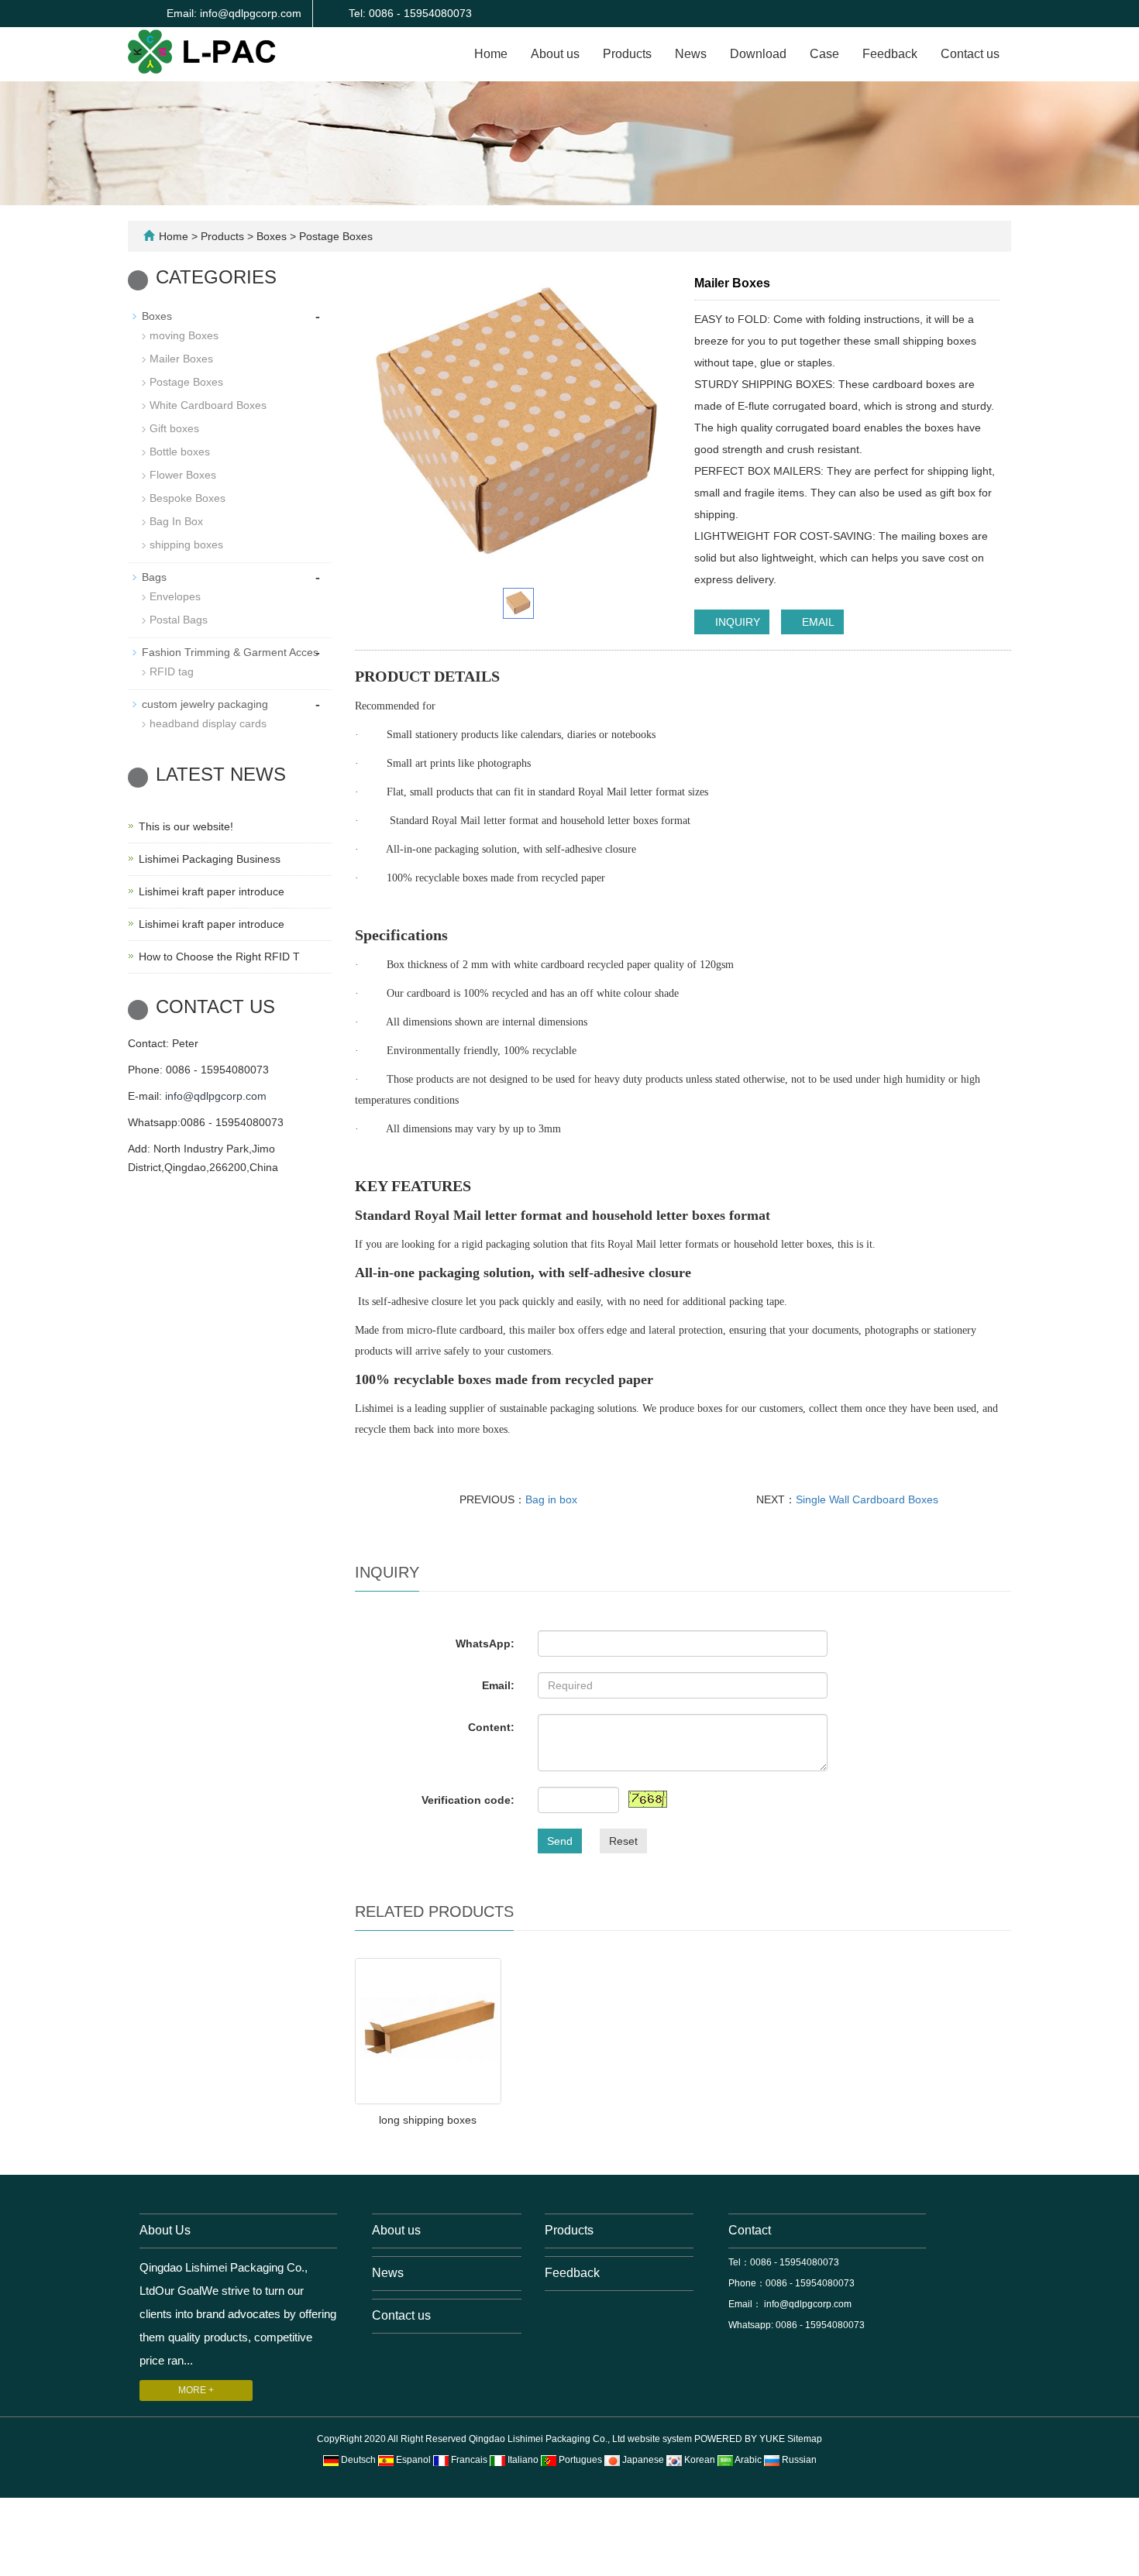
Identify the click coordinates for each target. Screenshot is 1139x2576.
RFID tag (172, 671)
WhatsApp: (485, 1643)
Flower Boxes (183, 475)
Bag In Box (176, 521)
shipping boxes (186, 544)
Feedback (890, 54)
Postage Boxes (334, 236)
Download (758, 54)
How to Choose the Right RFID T (219, 957)
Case (824, 54)
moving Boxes (184, 335)
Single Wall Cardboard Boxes (867, 1499)
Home (491, 54)
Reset (623, 1841)
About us (555, 54)
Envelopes (175, 596)
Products (627, 54)
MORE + (196, 2390)
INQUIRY (736, 622)
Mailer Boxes (181, 359)
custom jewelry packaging (205, 704)
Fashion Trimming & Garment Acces (230, 652)
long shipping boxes (428, 2120)
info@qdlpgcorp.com (216, 1096)
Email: (498, 1685)
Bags (154, 577)
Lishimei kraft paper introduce (212, 891)
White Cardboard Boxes (208, 405)
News (691, 54)
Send (560, 1841)
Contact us (970, 54)
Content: (491, 1727)
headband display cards (208, 723)
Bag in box (551, 1499)
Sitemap (805, 2439)
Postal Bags (179, 620)
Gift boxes (174, 428)
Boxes (272, 236)
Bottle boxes (180, 452)
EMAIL (817, 622)
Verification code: (468, 1800)
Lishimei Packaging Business (210, 859)
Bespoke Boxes (188, 498)
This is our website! (186, 826)
